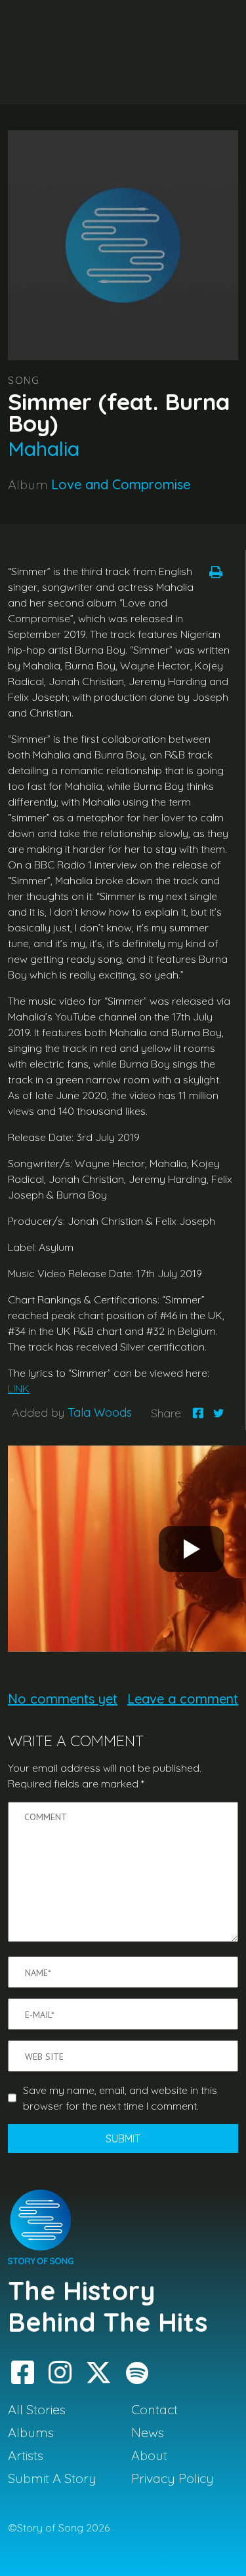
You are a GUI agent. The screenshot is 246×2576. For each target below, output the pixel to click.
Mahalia (44, 449)
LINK (19, 1389)
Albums (31, 2432)
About (149, 2455)
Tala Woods (100, 1412)
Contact (154, 2409)
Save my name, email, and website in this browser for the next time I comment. (120, 2098)
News (148, 2432)
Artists (26, 2455)
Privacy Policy (173, 2478)
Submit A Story (52, 2478)
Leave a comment (183, 1699)
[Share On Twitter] (219, 1413)
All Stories (37, 2409)
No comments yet (63, 1699)
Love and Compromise (121, 484)
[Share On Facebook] (198, 1413)
